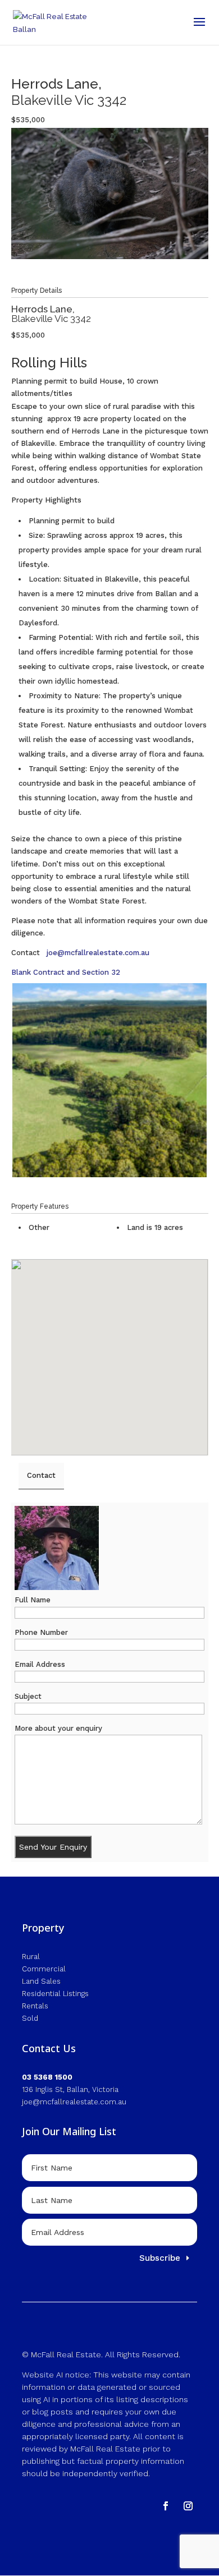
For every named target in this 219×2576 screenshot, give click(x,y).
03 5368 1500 (47, 2077)
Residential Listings (55, 1994)
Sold (30, 2018)
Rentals (35, 2006)
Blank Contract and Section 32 (66, 972)
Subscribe (160, 2258)
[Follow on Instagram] (188, 2506)
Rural (31, 1957)
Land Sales (41, 1981)
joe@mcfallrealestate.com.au (98, 953)
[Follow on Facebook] (166, 2506)
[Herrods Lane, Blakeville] (109, 1080)
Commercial (44, 1969)
